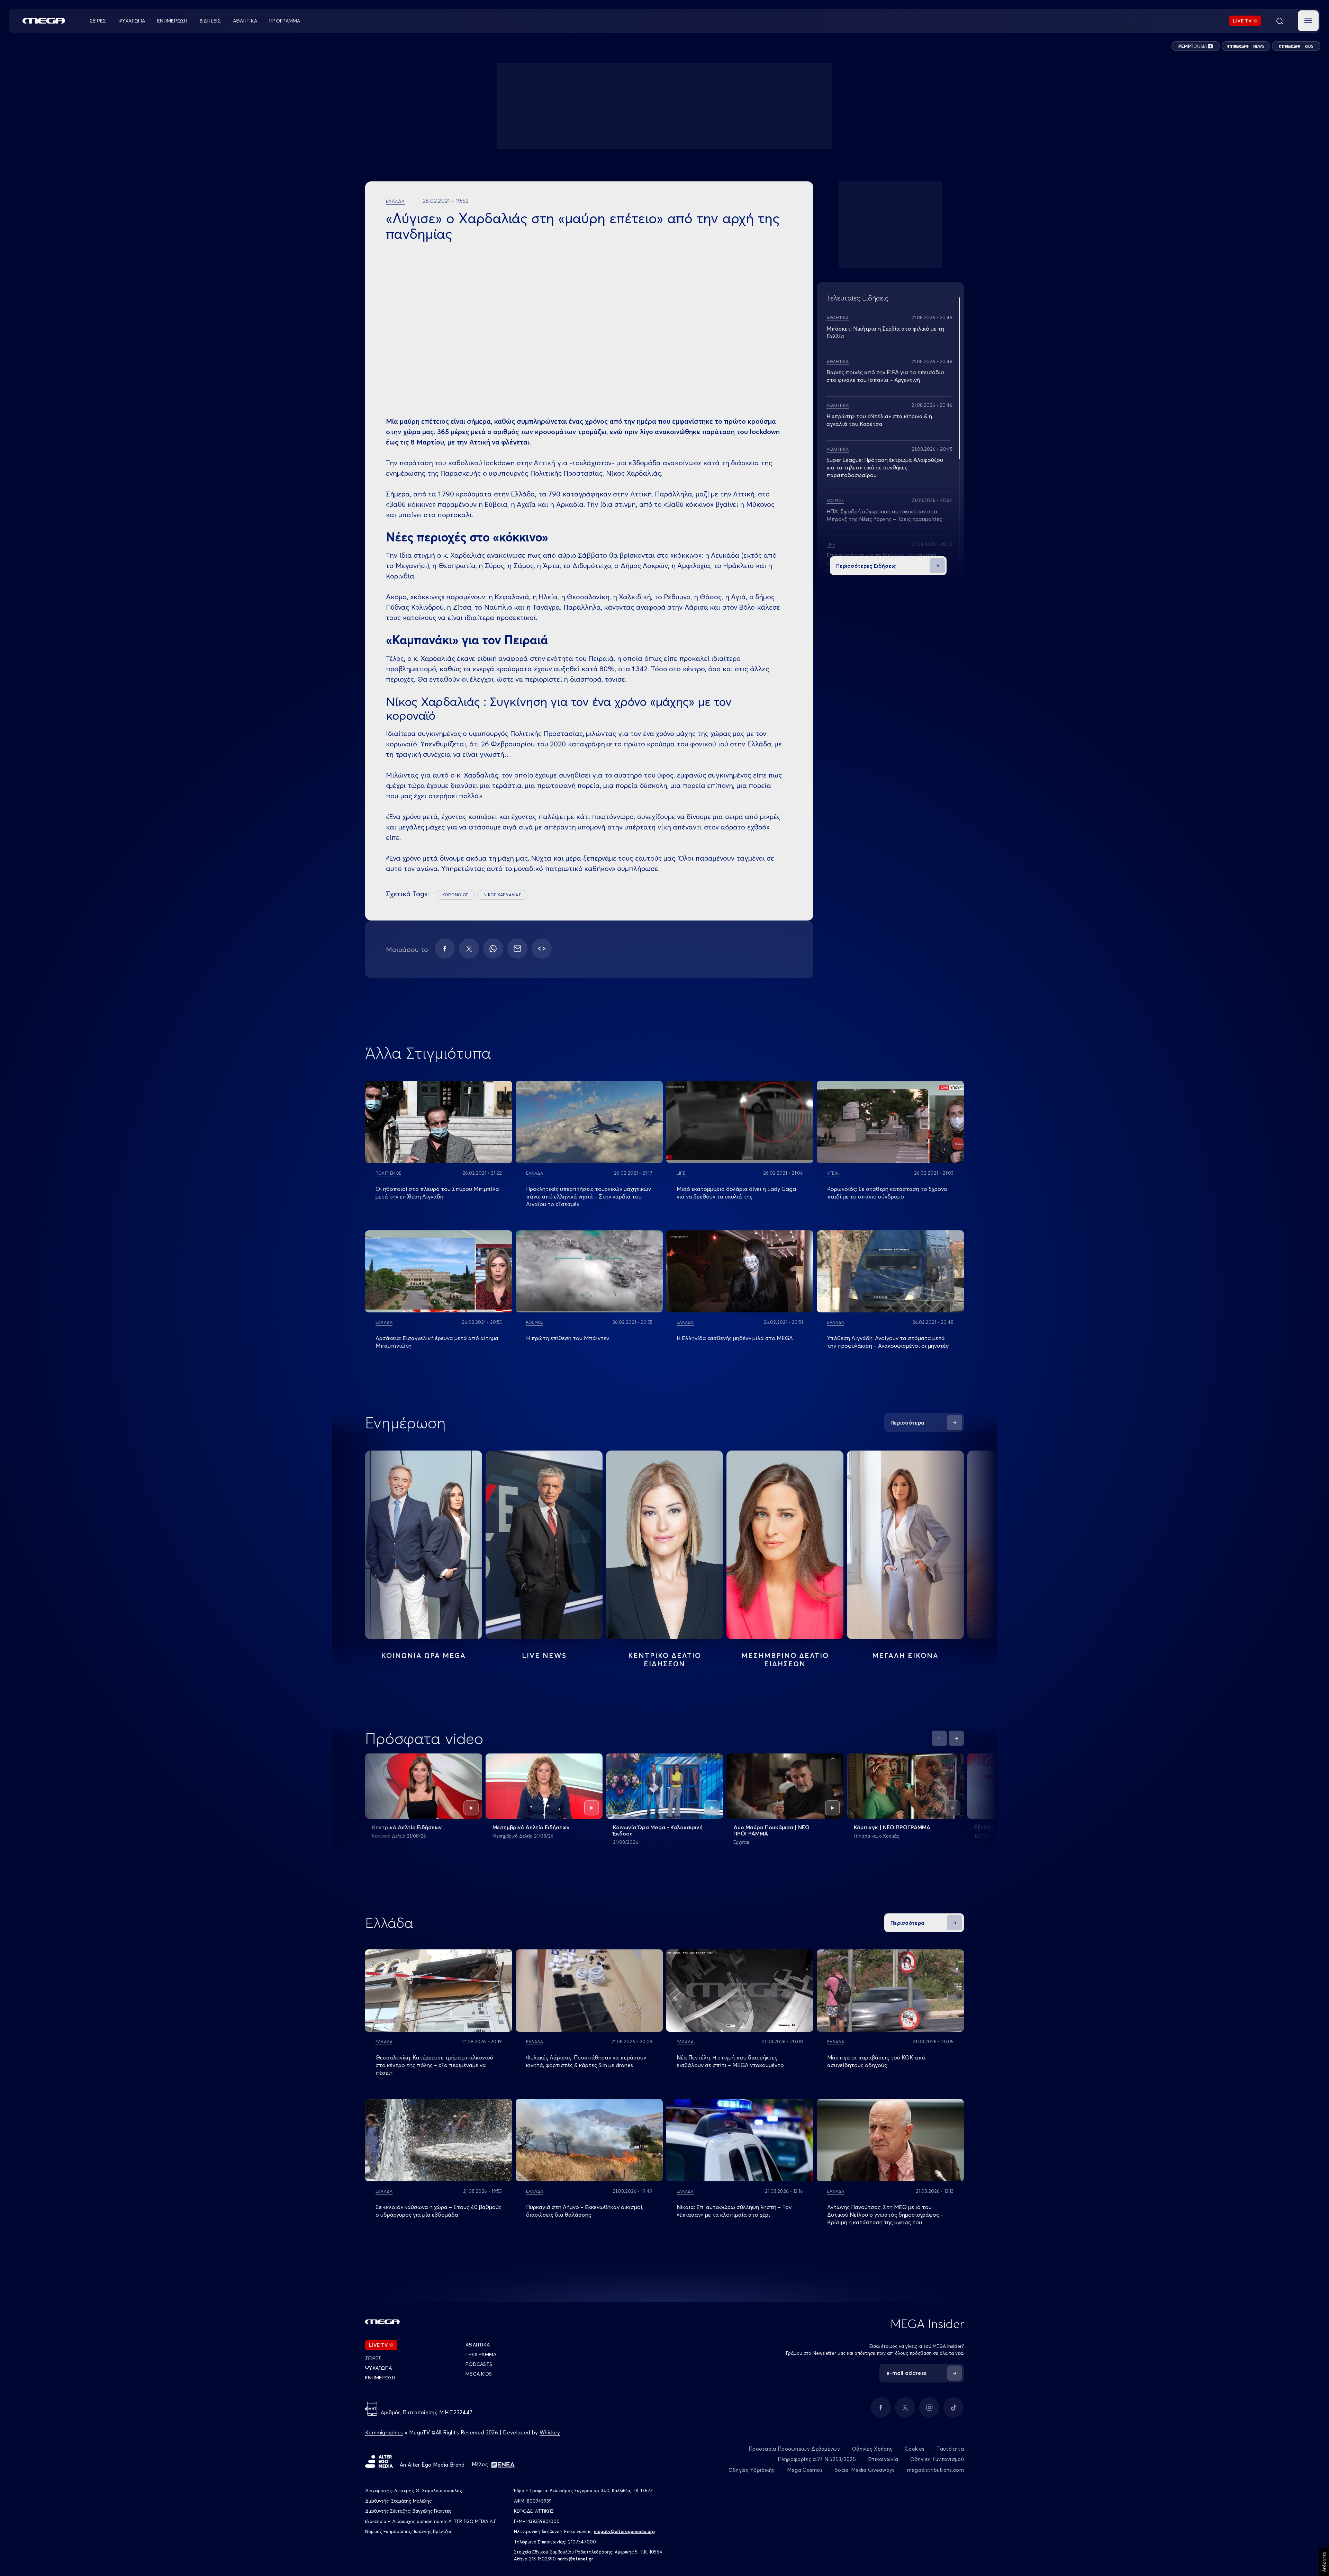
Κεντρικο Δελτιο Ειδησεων (665, 1659)
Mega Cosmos (805, 2470)
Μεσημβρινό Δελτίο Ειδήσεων (531, 1827)
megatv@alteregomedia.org (624, 2531)
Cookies (915, 2449)
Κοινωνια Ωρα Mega (424, 1655)
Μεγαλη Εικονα (905, 1655)
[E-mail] (517, 949)
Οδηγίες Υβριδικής (752, 2470)
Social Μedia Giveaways (865, 2470)
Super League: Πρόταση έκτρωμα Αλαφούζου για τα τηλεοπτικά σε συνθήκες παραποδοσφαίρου (885, 467)
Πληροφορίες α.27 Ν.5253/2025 (817, 2459)
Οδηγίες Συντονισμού (937, 2459)
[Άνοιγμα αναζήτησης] (1280, 21)
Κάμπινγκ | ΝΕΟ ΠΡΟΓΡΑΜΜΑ (892, 1827)
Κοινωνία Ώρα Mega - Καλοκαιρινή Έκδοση (658, 1830)
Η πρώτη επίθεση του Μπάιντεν (568, 1338)
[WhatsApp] (493, 949)
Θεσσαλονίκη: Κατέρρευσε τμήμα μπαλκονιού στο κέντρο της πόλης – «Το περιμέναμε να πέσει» (434, 2065)
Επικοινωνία (883, 2459)
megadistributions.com (935, 2470)
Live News (544, 1655)
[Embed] (542, 949)
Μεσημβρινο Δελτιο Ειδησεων (785, 1659)
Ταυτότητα (950, 2449)
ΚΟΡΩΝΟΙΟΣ (455, 895)
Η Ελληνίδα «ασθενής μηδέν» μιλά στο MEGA (735, 1338)
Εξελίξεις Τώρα (994, 1827)
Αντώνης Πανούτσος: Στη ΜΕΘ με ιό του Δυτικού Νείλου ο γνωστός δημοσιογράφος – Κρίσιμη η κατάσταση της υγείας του (885, 2215)
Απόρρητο (1324, 2562)
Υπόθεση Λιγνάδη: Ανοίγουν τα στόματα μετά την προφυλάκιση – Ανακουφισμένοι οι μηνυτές (888, 1342)
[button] (1308, 21)
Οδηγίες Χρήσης (872, 2449)
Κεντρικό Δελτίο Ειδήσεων (407, 1827)
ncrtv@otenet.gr (575, 2559)
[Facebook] (445, 949)
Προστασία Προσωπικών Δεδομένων (794, 2449)
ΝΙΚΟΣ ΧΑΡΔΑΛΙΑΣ (502, 895)
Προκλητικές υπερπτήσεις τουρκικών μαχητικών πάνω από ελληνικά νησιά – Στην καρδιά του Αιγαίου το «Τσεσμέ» (589, 1196)
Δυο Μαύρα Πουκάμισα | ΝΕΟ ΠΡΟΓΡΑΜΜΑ (771, 1830)
